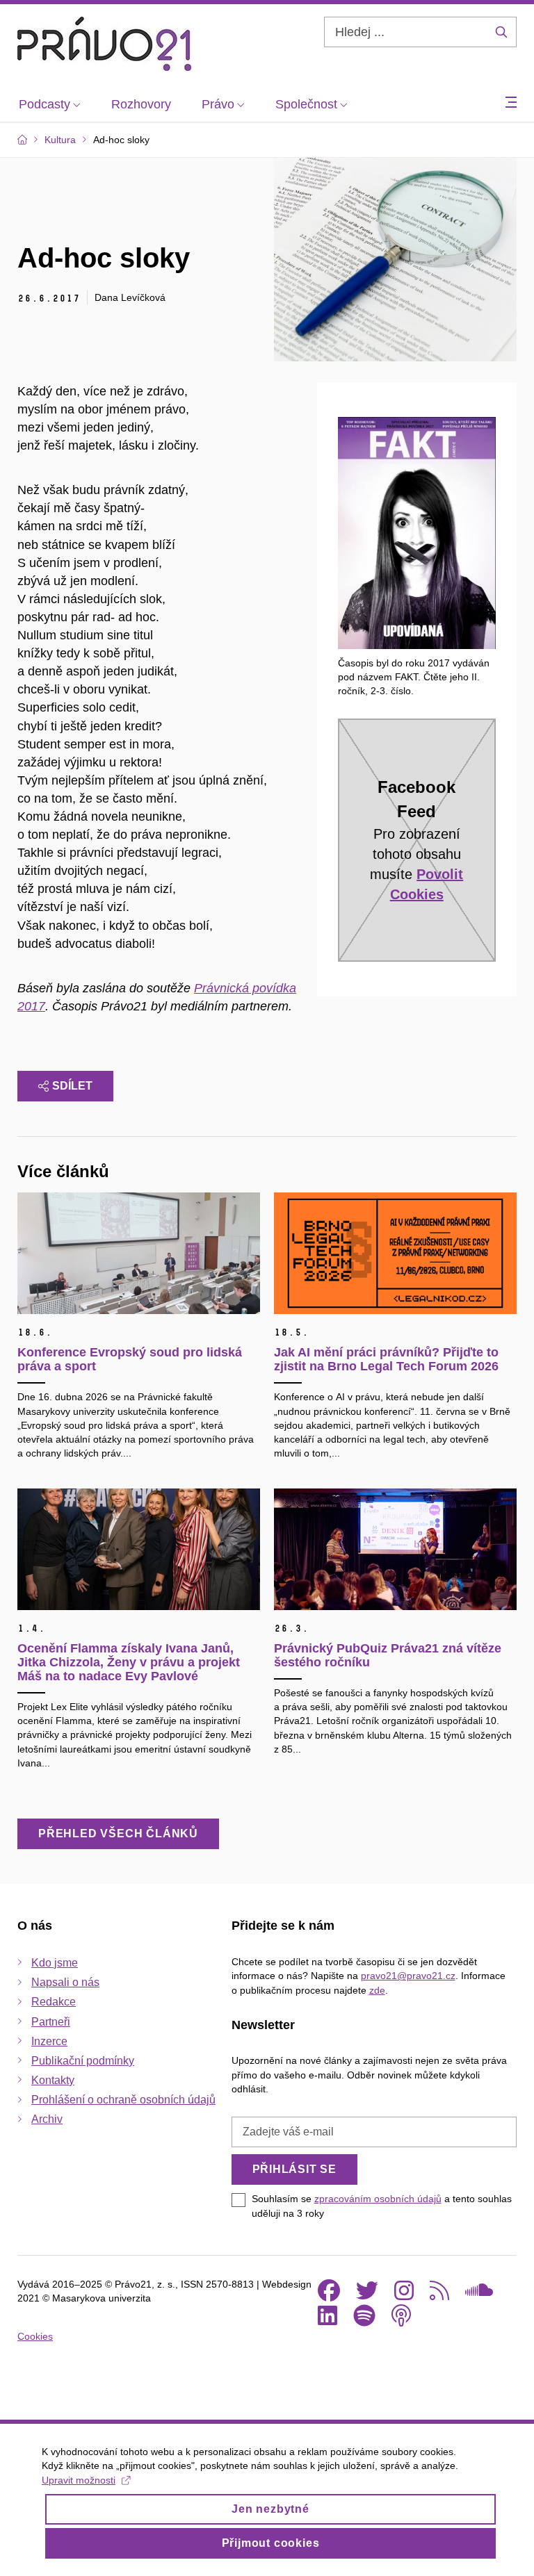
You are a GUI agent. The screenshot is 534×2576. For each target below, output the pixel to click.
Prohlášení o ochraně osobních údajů (123, 2100)
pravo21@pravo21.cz (408, 1976)
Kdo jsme (55, 1963)
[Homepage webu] (104, 44)
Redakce (54, 2002)
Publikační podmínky (83, 2061)
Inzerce (49, 2041)
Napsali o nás (65, 1982)
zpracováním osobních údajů (378, 2199)
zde (377, 1990)
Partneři (51, 2022)
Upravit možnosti (79, 2480)
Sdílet (72, 1086)
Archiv (47, 2119)
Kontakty (53, 2080)
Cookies (35, 2336)
